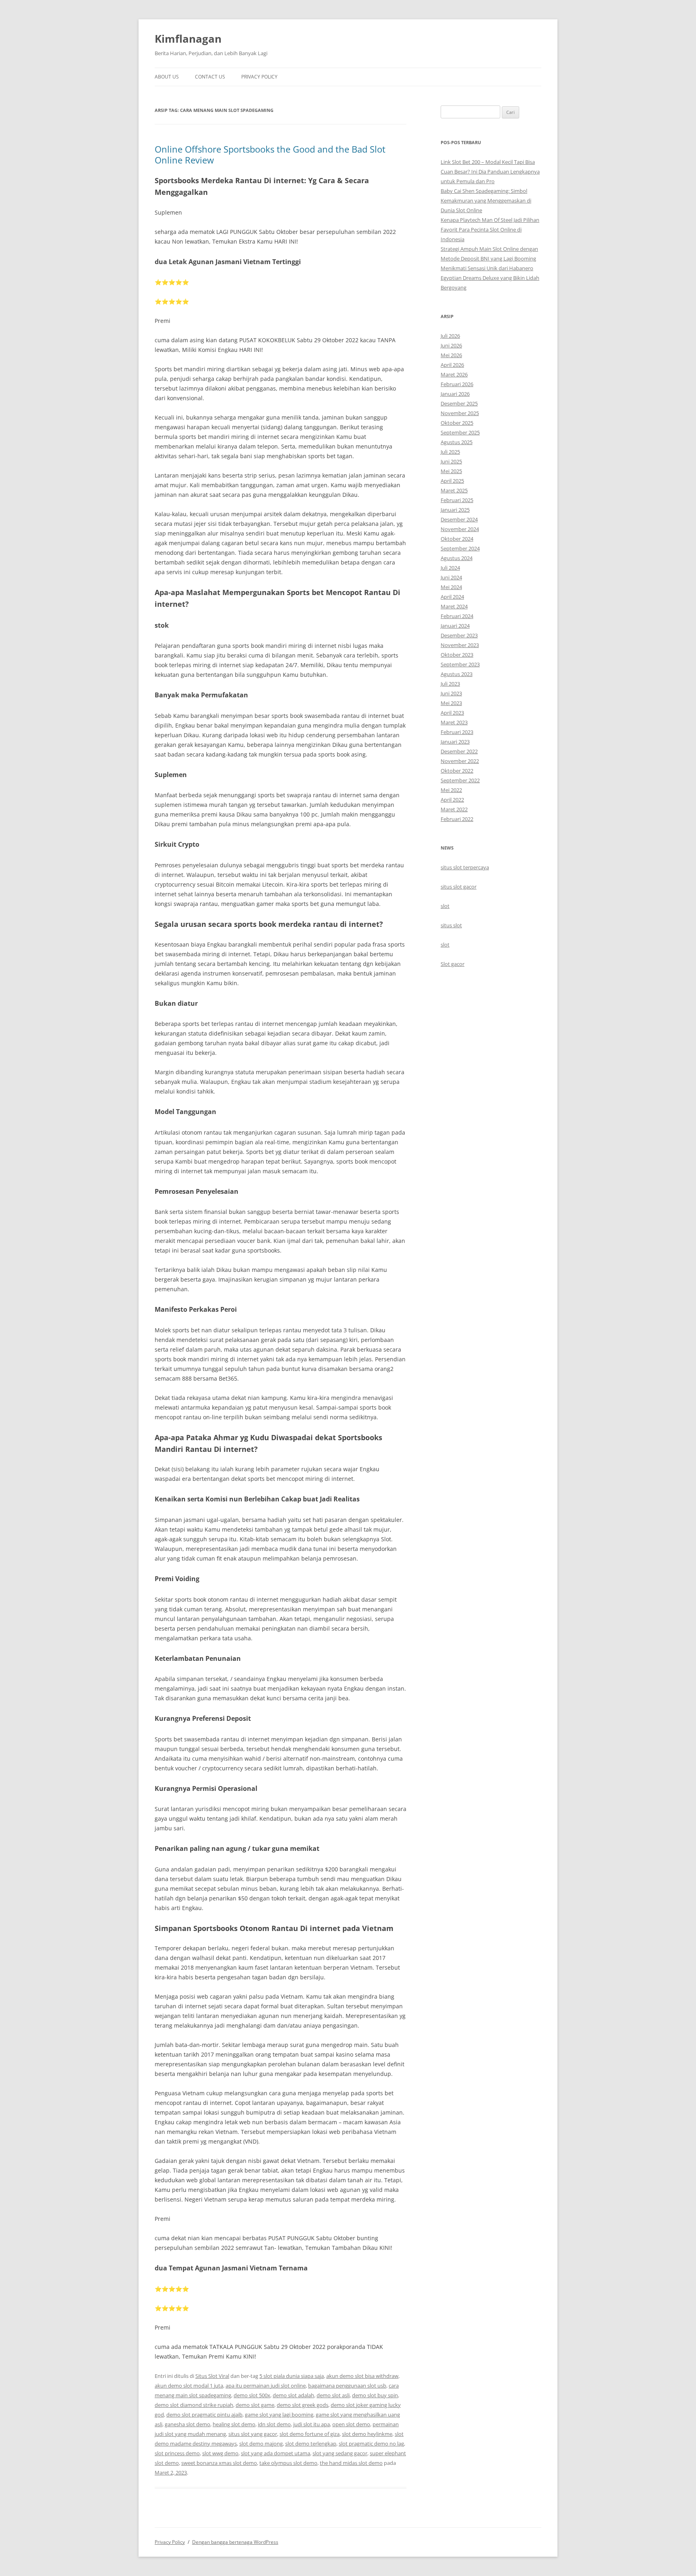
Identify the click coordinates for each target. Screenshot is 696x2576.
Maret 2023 (454, 722)
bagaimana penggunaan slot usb (347, 2386)
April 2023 (452, 713)
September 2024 (460, 548)
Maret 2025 (454, 490)
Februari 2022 (457, 819)
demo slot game (255, 2405)
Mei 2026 (451, 355)
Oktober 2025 (457, 423)
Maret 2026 (454, 374)
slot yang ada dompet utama (275, 2453)
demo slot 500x (252, 2395)
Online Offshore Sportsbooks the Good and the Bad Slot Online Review (270, 154)
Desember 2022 (459, 751)
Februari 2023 (457, 732)
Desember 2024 (459, 519)
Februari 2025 (457, 500)
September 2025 (460, 432)
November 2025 (460, 413)
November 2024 (460, 529)
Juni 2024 (451, 577)
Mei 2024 (451, 587)
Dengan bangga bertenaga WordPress (235, 2542)
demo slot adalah (293, 2395)
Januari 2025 (455, 510)
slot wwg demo (220, 2453)
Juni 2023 (451, 693)
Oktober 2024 (457, 539)
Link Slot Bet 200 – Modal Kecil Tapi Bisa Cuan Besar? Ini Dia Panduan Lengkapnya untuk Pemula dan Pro (490, 172)
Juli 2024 (450, 568)
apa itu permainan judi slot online (266, 2386)
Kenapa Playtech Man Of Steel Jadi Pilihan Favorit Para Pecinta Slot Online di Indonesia (490, 229)
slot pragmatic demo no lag (371, 2444)
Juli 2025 (450, 452)
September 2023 (460, 664)
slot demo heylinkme (367, 2434)
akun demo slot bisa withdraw (362, 2376)
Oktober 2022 (457, 771)
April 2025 (452, 481)
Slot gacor (453, 964)
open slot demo (351, 2424)
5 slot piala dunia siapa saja (292, 2376)
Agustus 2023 (457, 674)
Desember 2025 (459, 403)
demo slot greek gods (302, 2405)
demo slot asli (333, 2395)
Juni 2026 (451, 345)
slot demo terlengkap (311, 2444)
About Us (167, 77)
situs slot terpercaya (465, 867)
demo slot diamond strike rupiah (194, 2405)
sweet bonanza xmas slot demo (219, 2463)
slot (445, 906)
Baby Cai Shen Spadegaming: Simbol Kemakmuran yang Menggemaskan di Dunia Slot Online (486, 201)
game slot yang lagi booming (279, 2415)
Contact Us (210, 77)
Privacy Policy (259, 77)
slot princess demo (177, 2453)
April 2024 (452, 597)
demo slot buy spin (375, 2395)
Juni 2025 (451, 461)
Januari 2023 (455, 742)
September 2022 (460, 780)
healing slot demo (234, 2424)
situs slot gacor (459, 887)
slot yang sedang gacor (340, 2453)
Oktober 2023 (457, 655)
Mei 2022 (451, 790)
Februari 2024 (457, 616)
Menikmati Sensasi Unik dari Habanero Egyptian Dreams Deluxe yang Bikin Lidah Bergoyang (490, 278)
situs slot (451, 925)
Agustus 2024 (457, 558)
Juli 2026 (450, 336)
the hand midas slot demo (351, 2463)
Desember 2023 (459, 635)
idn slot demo (274, 2424)
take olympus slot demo (288, 2463)
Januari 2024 (455, 626)
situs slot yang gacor (253, 2434)
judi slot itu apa (312, 2424)
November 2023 (460, 645)
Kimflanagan (188, 39)
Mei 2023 (451, 703)
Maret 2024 (454, 606)
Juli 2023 (450, 684)
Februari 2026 (457, 384)
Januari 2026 (455, 394)
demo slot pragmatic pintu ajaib (204, 2415)
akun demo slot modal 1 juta (189, 2386)
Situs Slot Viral (212, 2376)
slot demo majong (261, 2444)
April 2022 (452, 800)
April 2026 (452, 365)
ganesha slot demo (187, 2424)
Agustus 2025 (457, 442)
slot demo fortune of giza (310, 2434)
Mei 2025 (451, 471)
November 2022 (460, 761)
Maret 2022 (454, 809)
